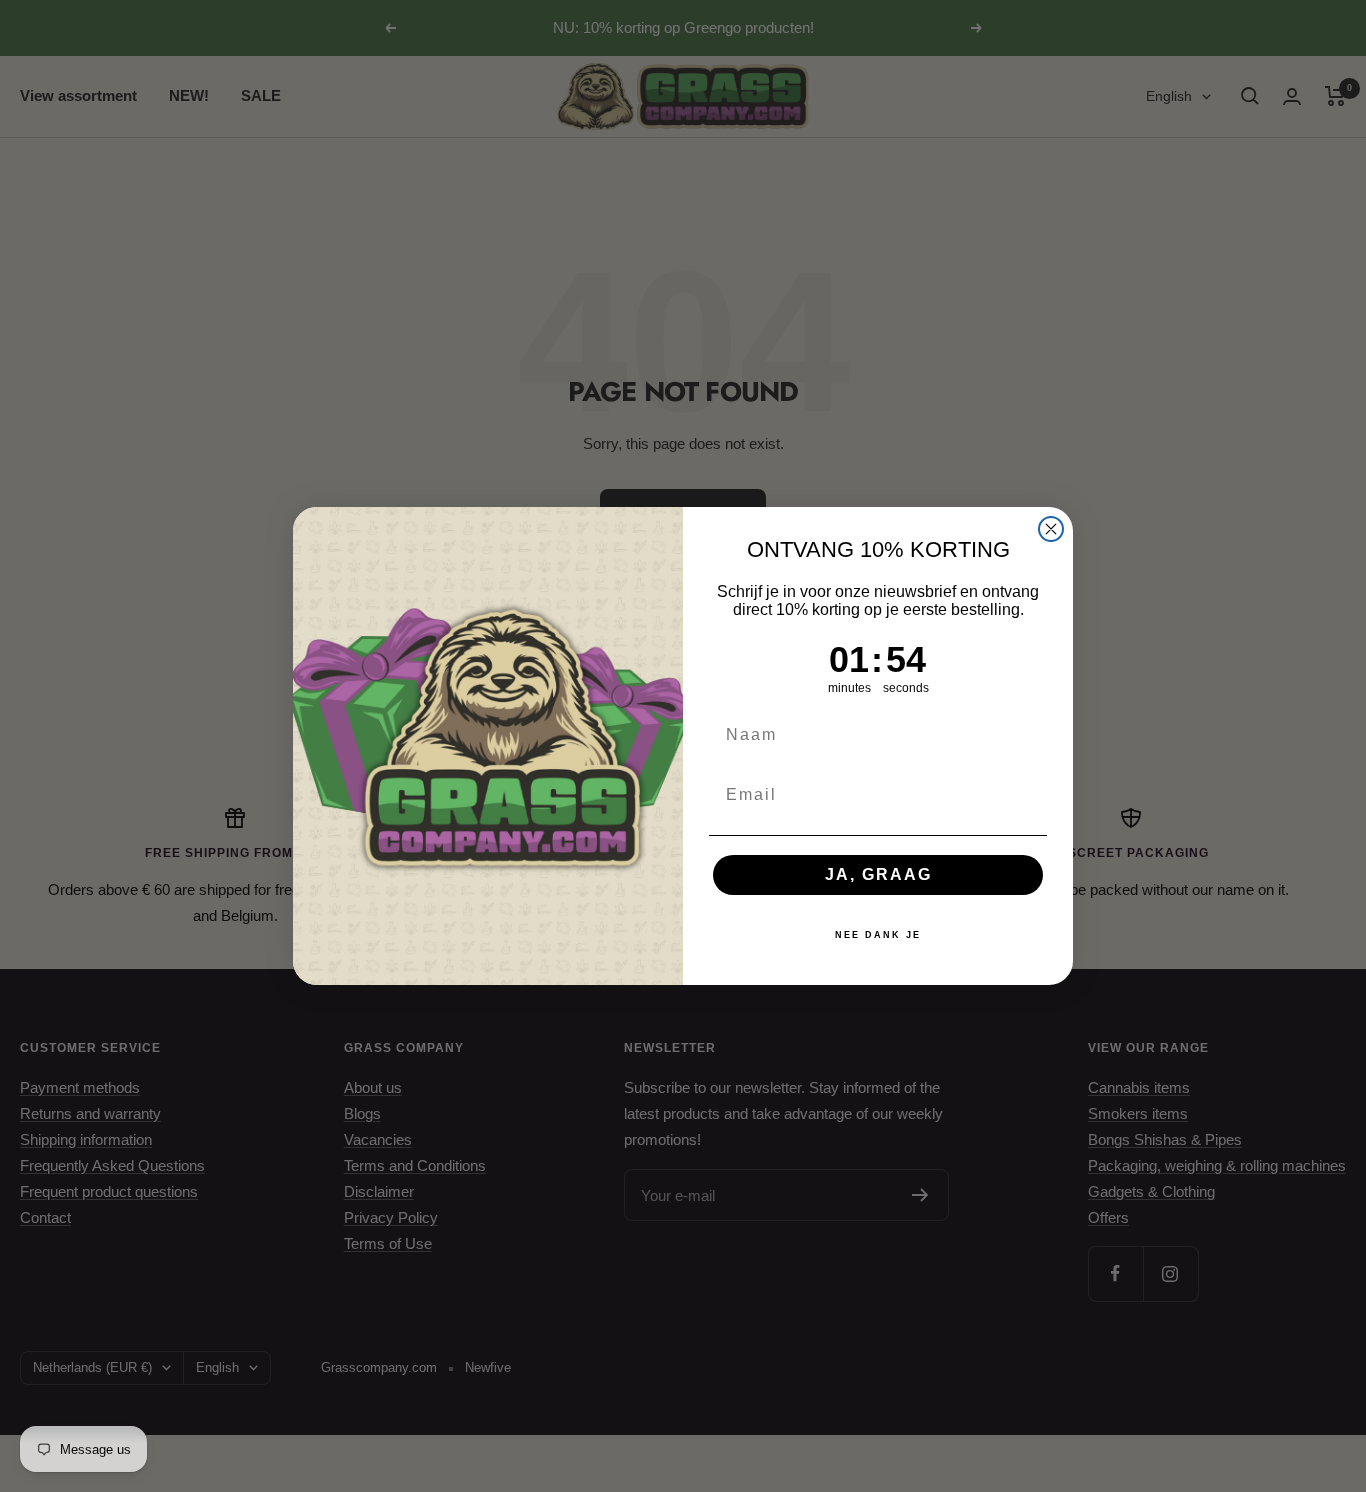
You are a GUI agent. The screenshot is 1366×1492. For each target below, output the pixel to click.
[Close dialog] (1051, 529)
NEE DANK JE (878, 935)
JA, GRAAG (878, 874)
